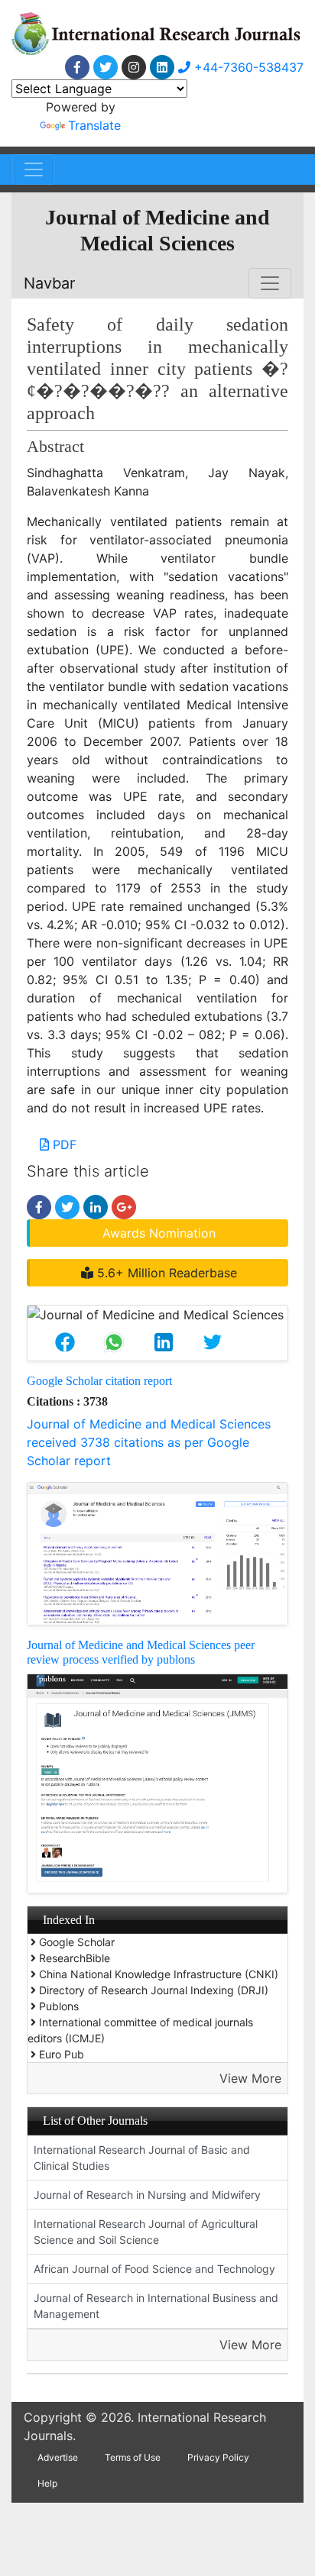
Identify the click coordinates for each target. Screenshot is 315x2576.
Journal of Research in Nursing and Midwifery (147, 2195)
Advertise (58, 2457)
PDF (63, 1144)
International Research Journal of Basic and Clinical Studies (142, 2158)
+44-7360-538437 (247, 67)
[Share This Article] (65, 1342)
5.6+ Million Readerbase (165, 1273)
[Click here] (77, 67)
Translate (94, 125)
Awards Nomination (159, 1233)
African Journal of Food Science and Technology (154, 2269)
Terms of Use (133, 2457)
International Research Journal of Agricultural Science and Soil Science (146, 2232)
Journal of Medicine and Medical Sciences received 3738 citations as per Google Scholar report (149, 1442)
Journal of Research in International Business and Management (156, 2306)
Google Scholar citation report (99, 1381)
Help (47, 2483)
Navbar (49, 283)
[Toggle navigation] (34, 169)
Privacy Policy (218, 2457)
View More (250, 2078)
